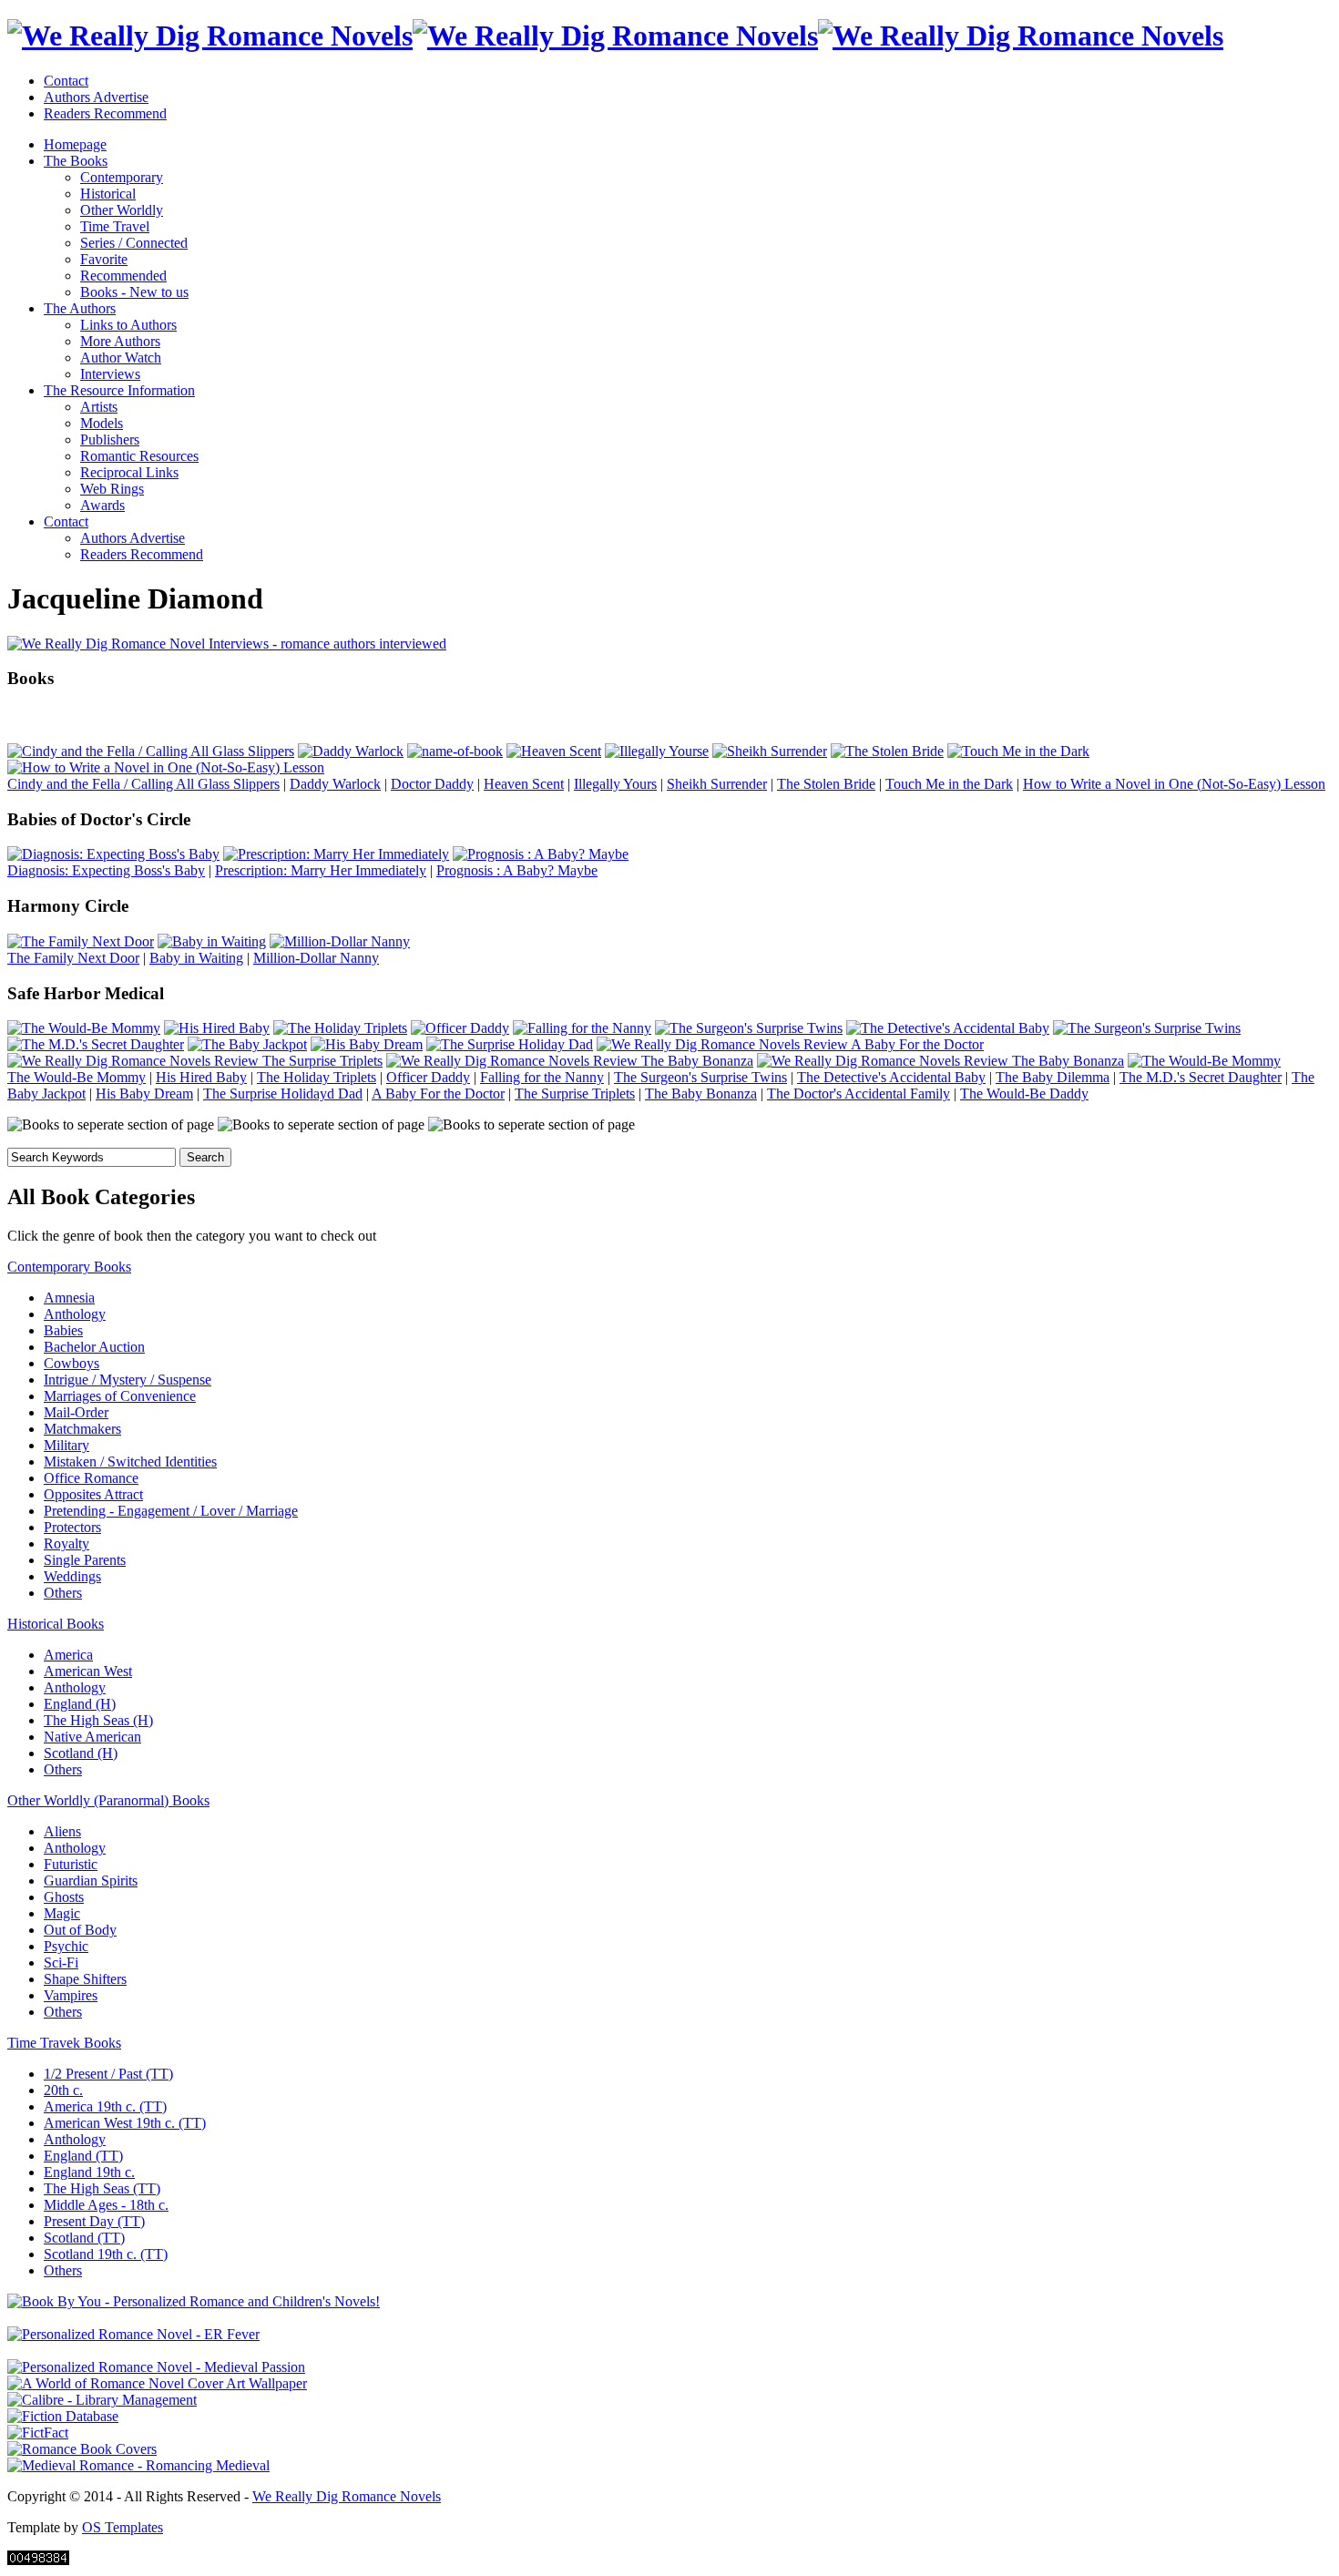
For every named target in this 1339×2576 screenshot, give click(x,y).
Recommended (123, 276)
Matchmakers (82, 1429)
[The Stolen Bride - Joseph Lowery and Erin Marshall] (887, 751)
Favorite (104, 259)
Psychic (66, 1946)
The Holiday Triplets (317, 1077)
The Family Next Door (73, 958)
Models (102, 423)
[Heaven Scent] (554, 751)
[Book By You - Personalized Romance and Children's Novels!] (194, 2301)
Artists (99, 407)
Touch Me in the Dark (949, 784)
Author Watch (121, 358)
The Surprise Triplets (575, 1094)
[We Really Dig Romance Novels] (615, 36)
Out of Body (80, 1930)
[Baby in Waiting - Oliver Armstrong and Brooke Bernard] (212, 941)
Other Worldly (122, 210)
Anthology (75, 1314)
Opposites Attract (93, 1494)
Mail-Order (76, 1412)
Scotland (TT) (84, 2238)
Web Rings (112, 489)
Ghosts (64, 1897)
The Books (76, 161)
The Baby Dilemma (1053, 1077)
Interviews (110, 374)
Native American (92, 1737)
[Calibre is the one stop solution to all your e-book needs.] (102, 2400)
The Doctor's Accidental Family (859, 1094)
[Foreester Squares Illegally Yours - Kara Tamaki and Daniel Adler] (657, 751)
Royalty (66, 1544)
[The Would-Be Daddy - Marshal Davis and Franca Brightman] (1204, 1061)
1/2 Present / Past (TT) (108, 2074)
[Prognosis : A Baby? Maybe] (541, 854)
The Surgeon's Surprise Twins (700, 1077)
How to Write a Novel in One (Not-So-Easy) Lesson (1174, 784)
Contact (66, 81)
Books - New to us (134, 292)
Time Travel (115, 226)
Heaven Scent (524, 784)
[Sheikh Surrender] (770, 751)
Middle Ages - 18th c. (106, 2205)
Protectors (72, 1527)
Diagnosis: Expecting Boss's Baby (106, 870)
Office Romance (91, 1478)
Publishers (110, 440)
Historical (108, 194)
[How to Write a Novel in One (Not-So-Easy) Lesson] (166, 767)
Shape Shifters (85, 1979)
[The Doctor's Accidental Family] (940, 1061)
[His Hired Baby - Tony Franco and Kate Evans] (217, 1028)
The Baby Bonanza (701, 1094)
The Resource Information (119, 390)
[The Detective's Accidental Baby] (948, 1028)
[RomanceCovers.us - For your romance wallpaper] (157, 2383)
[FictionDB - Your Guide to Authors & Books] (63, 2416)
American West (88, 1671)
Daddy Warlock (335, 784)
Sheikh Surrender (717, 784)
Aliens (62, 1831)
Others (63, 1593)
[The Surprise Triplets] (195, 1061)
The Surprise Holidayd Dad (283, 1094)
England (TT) (83, 2156)
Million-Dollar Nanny (316, 958)
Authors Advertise (96, 97)
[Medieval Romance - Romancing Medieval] (138, 2465)
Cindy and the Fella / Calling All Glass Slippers (143, 784)
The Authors (80, 308)
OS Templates (123, 2527)
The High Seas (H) (98, 1720)
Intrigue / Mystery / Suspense (128, 1380)
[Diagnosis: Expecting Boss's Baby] (113, 854)
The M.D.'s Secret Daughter (1201, 1077)
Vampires (71, 1995)
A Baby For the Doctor (438, 1094)
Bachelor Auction (94, 1347)
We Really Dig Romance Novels (347, 2496)
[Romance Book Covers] (82, 2449)
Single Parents (85, 1560)
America (68, 1655)
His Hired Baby (201, 1077)
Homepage (75, 144)
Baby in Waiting (196, 958)
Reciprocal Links (129, 472)
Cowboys (72, 1363)
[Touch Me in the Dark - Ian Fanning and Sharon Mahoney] (1018, 751)
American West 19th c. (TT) (125, 2123)
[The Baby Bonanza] (570, 1061)
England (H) (80, 1704)
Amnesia (69, 1298)
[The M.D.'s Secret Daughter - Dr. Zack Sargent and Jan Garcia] (96, 1044)
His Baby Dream (144, 1094)
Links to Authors (128, 325)
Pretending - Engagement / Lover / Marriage (171, 1511)
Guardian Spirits (91, 1881)
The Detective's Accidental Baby (891, 1077)
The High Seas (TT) (102, 2188)
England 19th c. (89, 2172)
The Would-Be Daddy (1024, 1094)
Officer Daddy (428, 1077)
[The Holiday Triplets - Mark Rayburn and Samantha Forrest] (340, 1028)
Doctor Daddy (432, 784)
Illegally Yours (615, 784)
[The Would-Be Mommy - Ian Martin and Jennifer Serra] (84, 1028)
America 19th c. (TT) (105, 2106)
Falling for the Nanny (542, 1077)
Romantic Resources (139, 456)
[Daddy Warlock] (351, 751)
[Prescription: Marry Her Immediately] (336, 854)
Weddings (72, 1576)
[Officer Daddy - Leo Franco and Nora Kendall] (460, 1028)
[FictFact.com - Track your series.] (38, 2433)
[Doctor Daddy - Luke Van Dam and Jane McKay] (455, 751)
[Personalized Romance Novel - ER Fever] (133, 2334)
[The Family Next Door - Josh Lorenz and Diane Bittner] (81, 941)
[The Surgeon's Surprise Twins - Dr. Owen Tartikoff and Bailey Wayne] (749, 1028)
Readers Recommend (105, 113)
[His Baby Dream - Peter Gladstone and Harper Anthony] (367, 1044)
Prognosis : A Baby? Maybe (517, 870)
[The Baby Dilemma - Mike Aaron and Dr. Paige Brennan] (1147, 1028)
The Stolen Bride (826, 784)
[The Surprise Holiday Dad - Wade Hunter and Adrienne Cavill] (510, 1044)
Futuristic (71, 1864)
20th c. (63, 2090)
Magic (62, 1913)
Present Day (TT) (94, 2221)
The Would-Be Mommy (77, 1077)
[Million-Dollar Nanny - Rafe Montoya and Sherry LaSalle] (340, 941)
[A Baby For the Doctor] (790, 1044)
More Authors (120, 341)
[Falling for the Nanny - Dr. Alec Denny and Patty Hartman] (582, 1028)
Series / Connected (134, 243)
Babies (63, 1330)
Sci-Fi (61, 1963)
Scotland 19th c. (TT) (106, 2254)
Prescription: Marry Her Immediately (321, 870)
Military (66, 1445)
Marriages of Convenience (120, 1396)
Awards (102, 505)
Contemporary (122, 177)
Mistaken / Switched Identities (130, 1462)
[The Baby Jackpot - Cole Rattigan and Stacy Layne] (247, 1044)
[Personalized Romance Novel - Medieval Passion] (156, 2367)
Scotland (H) (81, 1753)
